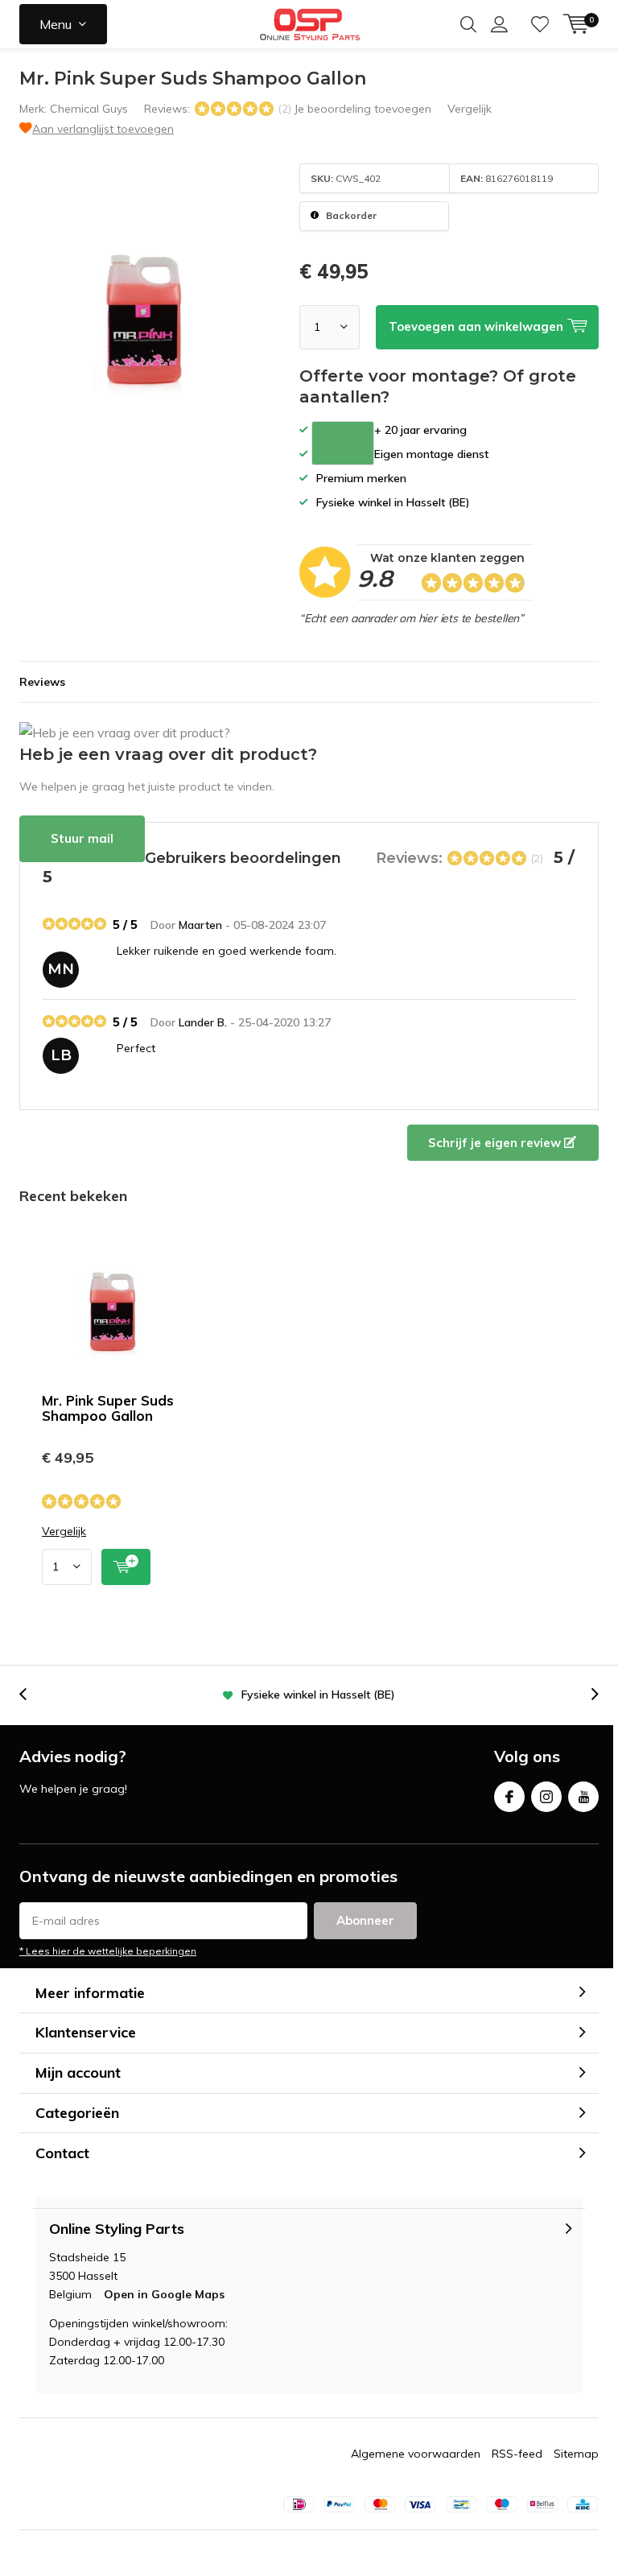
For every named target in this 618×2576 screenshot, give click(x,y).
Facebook (509, 1797)
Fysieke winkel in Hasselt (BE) (318, 1695)
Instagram (546, 1797)
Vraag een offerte (343, 443)
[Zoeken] (468, 24)
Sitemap (576, 2454)
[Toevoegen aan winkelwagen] (126, 1567)
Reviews (42, 682)
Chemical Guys (89, 109)
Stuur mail (82, 838)
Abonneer (365, 1920)
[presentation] (31, 1695)
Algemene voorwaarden (416, 2454)
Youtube (583, 1797)
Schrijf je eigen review (496, 1143)
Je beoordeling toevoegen (363, 109)
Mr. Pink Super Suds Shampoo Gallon (108, 1408)
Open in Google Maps (164, 2294)
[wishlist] (540, 24)
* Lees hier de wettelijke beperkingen (108, 1951)
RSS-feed (517, 2454)
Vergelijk (470, 109)
